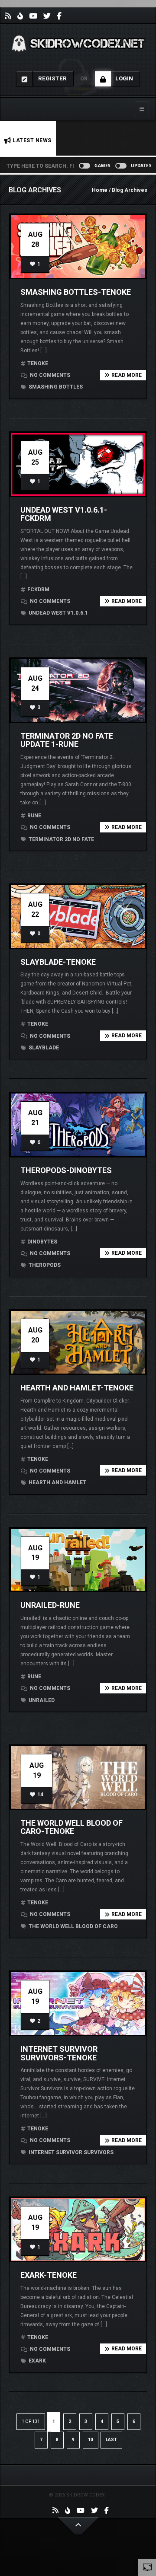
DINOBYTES (42, 1242)
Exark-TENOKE (49, 2275)
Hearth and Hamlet (57, 1482)
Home (100, 190)
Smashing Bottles (55, 387)
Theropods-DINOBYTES (66, 1170)
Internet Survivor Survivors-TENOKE (59, 2053)
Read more (127, 375)
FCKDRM (38, 590)
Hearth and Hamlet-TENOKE (77, 1388)
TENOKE (38, 363)
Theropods (44, 1265)
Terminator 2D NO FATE (61, 839)
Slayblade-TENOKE (58, 962)
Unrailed (41, 1700)
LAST (111, 2440)
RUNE (34, 816)
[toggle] (147, 2567)
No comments (49, 375)
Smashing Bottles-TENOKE (76, 292)
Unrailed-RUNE (50, 1605)
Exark (37, 2361)
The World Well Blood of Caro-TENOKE (71, 1827)
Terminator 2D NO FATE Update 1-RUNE (67, 740)
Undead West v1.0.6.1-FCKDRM (64, 514)
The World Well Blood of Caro (73, 1926)
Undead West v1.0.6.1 (58, 613)
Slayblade (43, 1048)
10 (91, 2440)
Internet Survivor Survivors (70, 2152)
